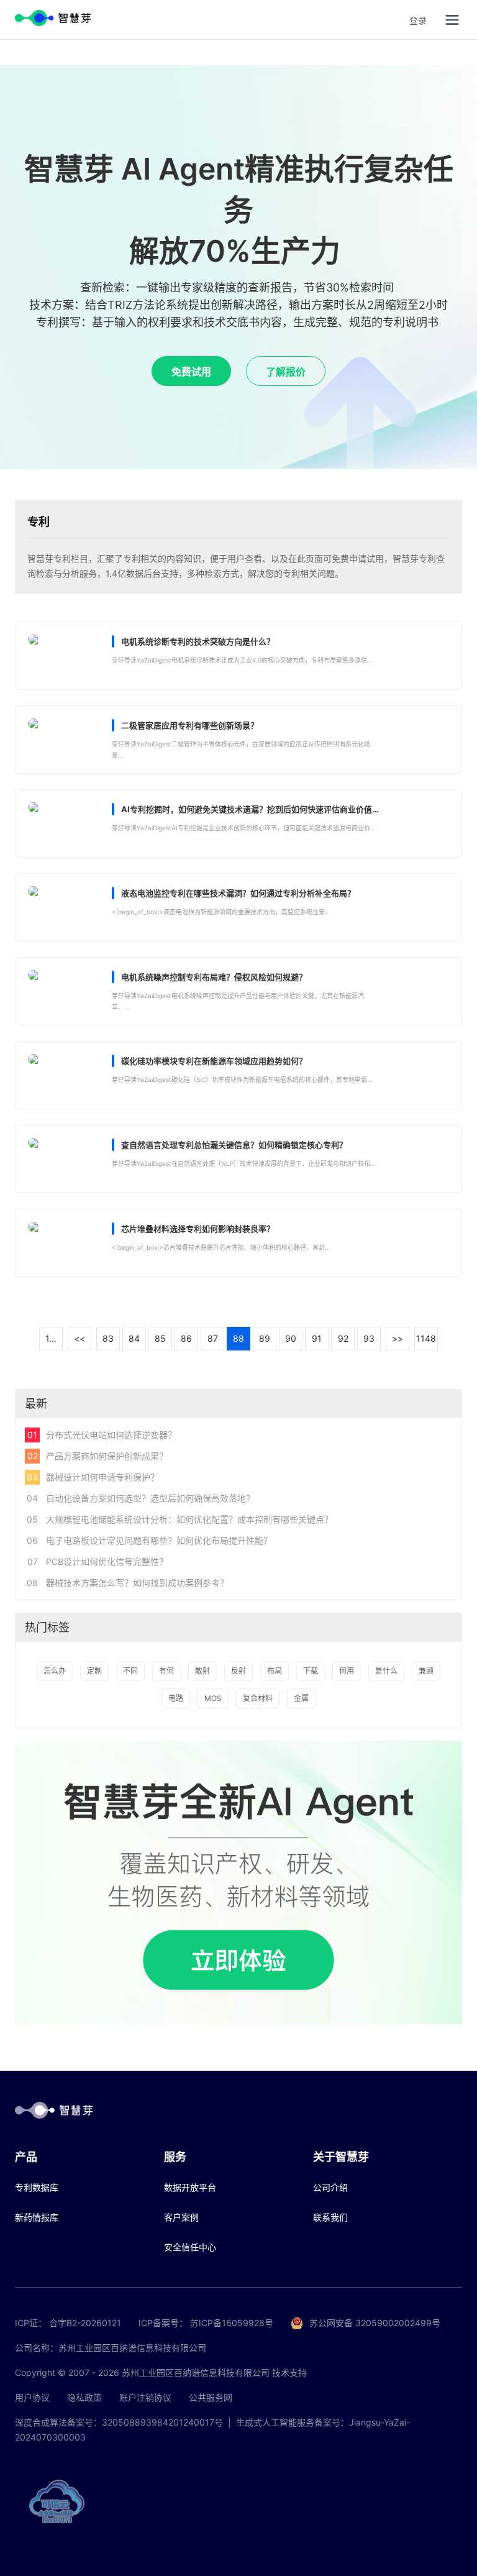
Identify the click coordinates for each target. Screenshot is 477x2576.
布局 (275, 1671)
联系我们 (330, 2217)
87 (213, 1338)
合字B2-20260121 (85, 2323)
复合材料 (258, 1698)
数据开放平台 (190, 2187)
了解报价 (286, 372)
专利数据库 (37, 2187)
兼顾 (426, 1671)
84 (134, 1338)
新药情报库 (37, 2217)
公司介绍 (330, 2187)
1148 (426, 1338)
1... (51, 1338)
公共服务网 (211, 2397)
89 (265, 1338)
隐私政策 (84, 2397)
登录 (418, 20)
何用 (347, 1671)
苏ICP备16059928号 (232, 2323)
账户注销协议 (145, 2397)
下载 (311, 1671)
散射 (202, 1671)
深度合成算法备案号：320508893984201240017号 (119, 2422)
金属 (301, 1698)
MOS (213, 1698)
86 (186, 1338)
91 (317, 1338)
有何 (166, 1671)
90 (291, 1338)
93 (369, 1338)
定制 (94, 1671)
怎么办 (55, 1671)
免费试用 (191, 372)
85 (160, 1338)
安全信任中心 (190, 2247)
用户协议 (32, 2397)
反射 (238, 1671)
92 (343, 1338)
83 (108, 1338)
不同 (130, 1671)
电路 (176, 1698)
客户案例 (181, 2217)
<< (79, 1338)
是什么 (386, 1671)
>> (397, 1338)
